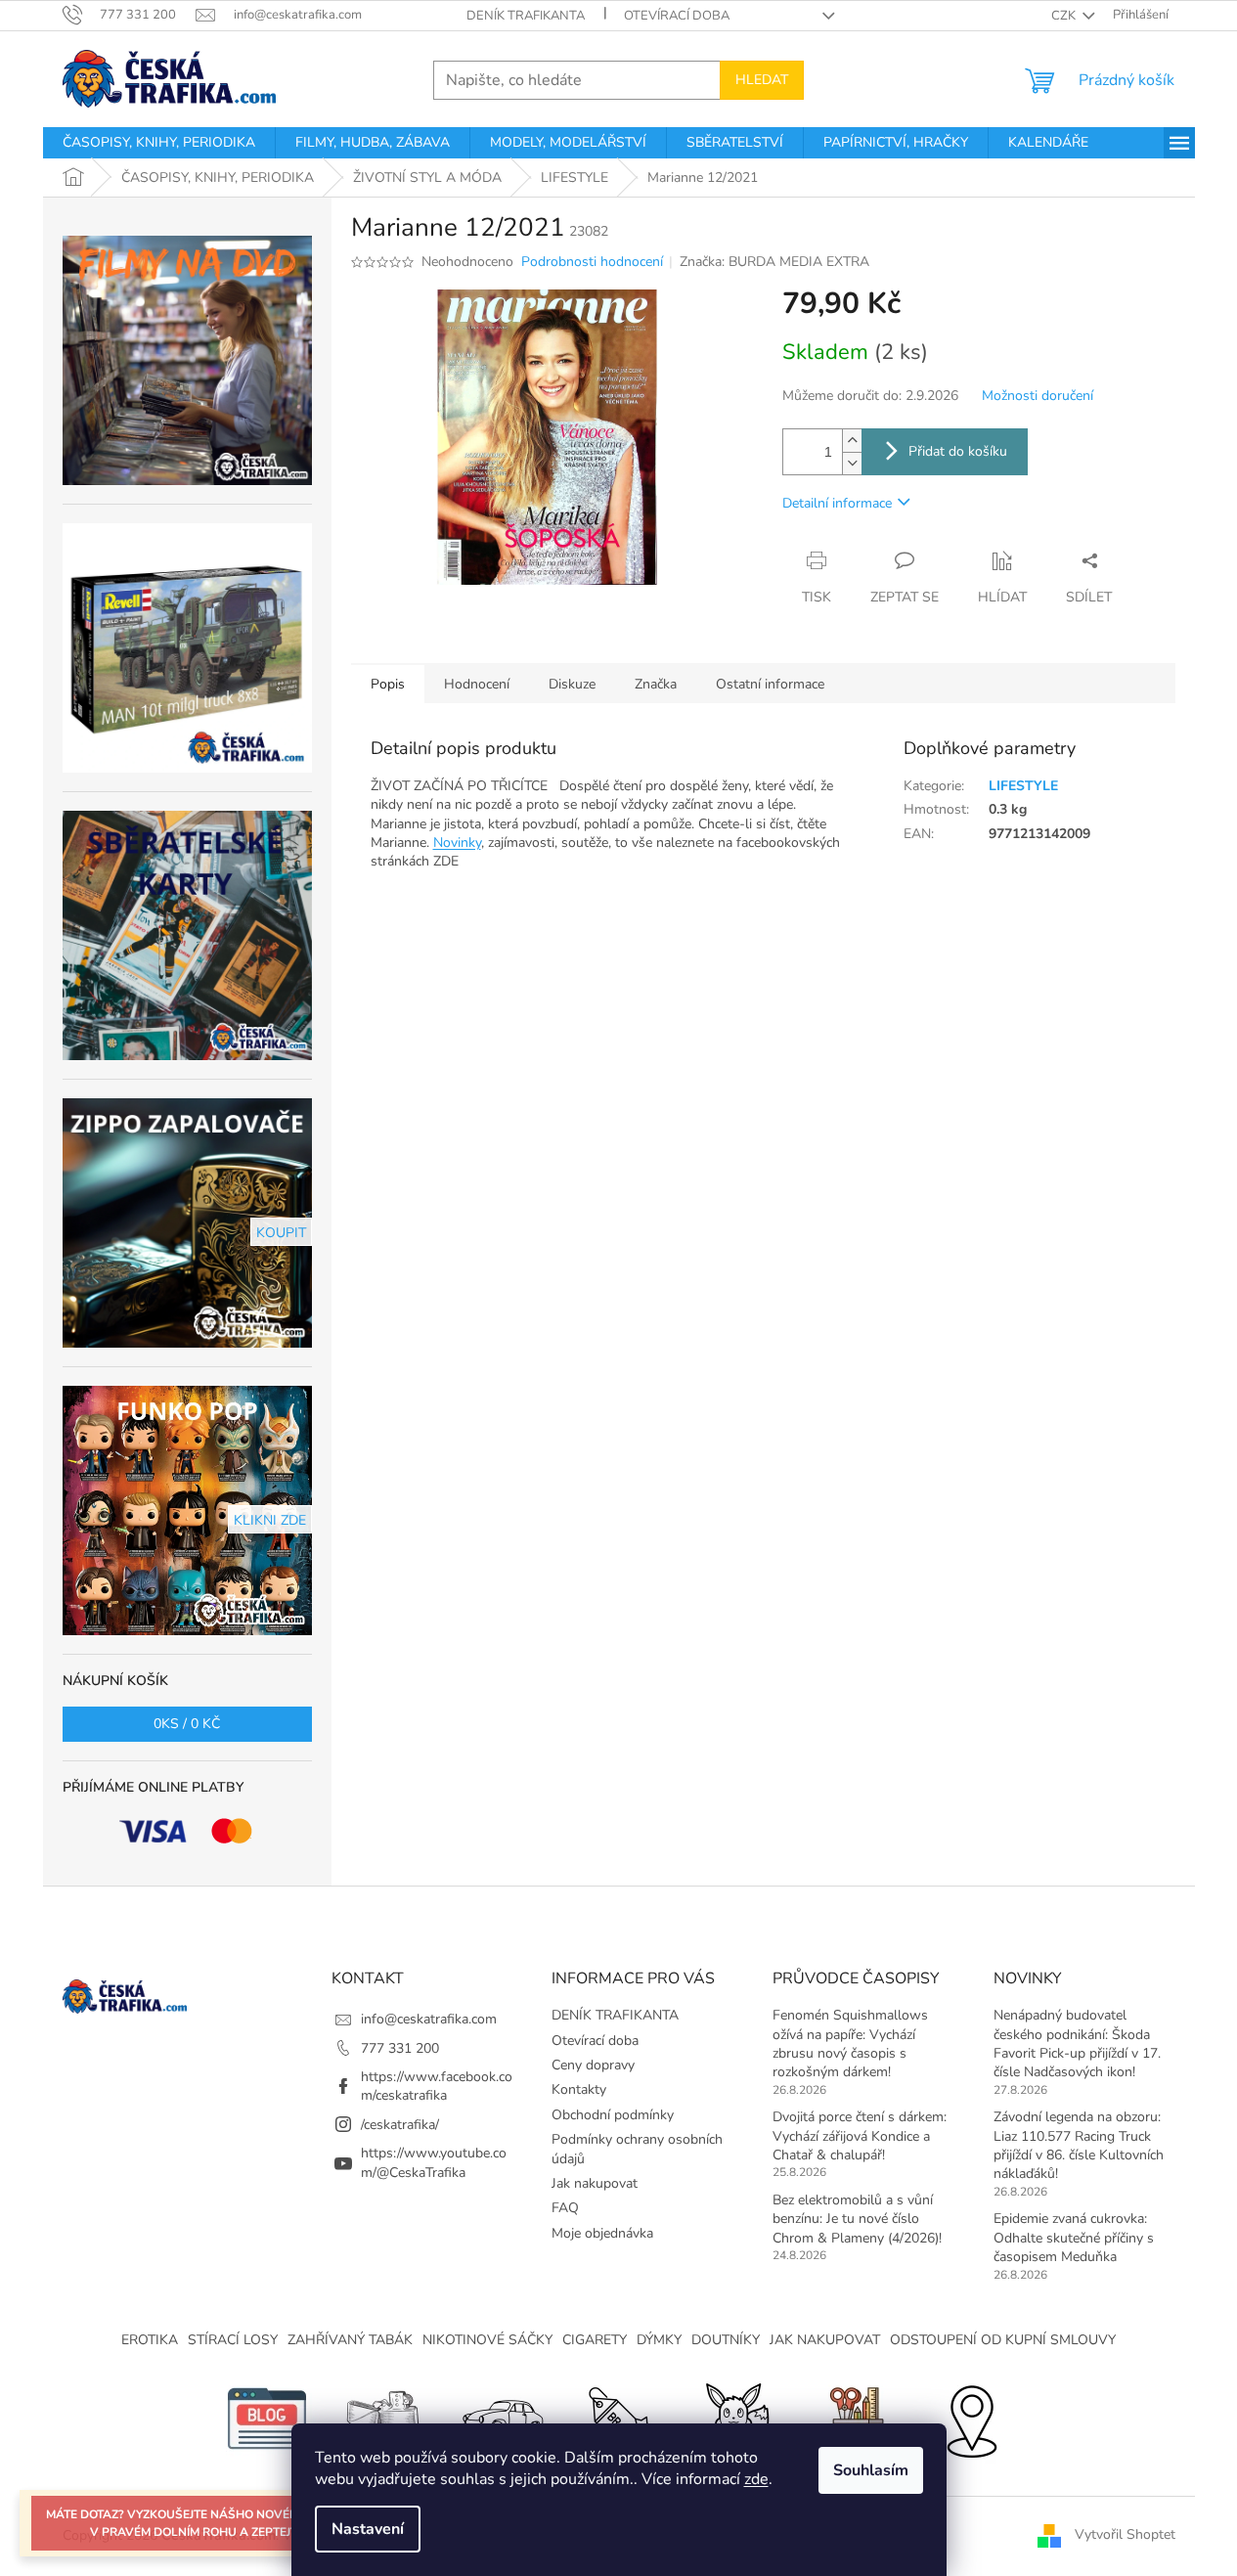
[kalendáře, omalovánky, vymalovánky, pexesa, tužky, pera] (854, 2417)
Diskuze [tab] (572, 684)
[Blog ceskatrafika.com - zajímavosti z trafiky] (267, 2417)
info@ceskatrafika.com (429, 2019)
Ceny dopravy (593, 2065)
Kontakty (579, 2089)
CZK (1065, 16)
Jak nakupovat (595, 2183)
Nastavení (368, 2529)
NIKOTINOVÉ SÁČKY (487, 2340)
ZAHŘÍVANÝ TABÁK (350, 2340)
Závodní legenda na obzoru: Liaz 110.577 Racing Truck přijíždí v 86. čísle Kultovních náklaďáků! (1079, 2145)
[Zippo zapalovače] (384, 2417)
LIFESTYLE (1023, 786)
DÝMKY (659, 2340)
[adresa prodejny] (971, 2417)
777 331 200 (400, 2048)
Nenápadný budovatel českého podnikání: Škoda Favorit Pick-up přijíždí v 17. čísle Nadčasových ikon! (1077, 2043)
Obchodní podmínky (613, 2115)
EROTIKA (150, 2340)
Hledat (762, 80)
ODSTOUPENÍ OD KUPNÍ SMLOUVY (1003, 2340)
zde (756, 2479)
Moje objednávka (602, 2233)
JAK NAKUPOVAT (825, 2340)
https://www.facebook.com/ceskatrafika (437, 2086)
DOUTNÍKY (726, 2340)
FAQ (565, 2208)
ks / (187, 1724)
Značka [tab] (656, 684)
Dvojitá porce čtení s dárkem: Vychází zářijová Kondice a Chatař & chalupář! (860, 2136)
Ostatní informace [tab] (770, 684)
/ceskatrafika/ (400, 2125)
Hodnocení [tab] (477, 684)
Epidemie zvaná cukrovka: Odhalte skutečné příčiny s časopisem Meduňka (1074, 2238)
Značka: (774, 262)
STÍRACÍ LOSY (233, 2340)
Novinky (457, 843)
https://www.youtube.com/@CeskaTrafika (434, 2162)
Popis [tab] (388, 684)
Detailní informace (837, 503)
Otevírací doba (677, 16)
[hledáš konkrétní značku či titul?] (619, 2417)
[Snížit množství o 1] (852, 463)
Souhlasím (871, 2470)
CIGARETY (595, 2340)
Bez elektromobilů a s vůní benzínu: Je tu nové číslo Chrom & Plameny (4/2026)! (857, 2219)
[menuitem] (159, 143)
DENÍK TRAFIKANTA (526, 16)
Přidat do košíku (958, 451)
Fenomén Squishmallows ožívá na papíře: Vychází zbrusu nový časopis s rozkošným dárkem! (850, 2043)
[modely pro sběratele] (502, 2417)
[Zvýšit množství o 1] (852, 441)
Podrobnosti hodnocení (592, 262)
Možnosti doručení (1038, 396)
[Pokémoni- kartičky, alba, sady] (736, 2417)
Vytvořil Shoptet (1125, 2534)
